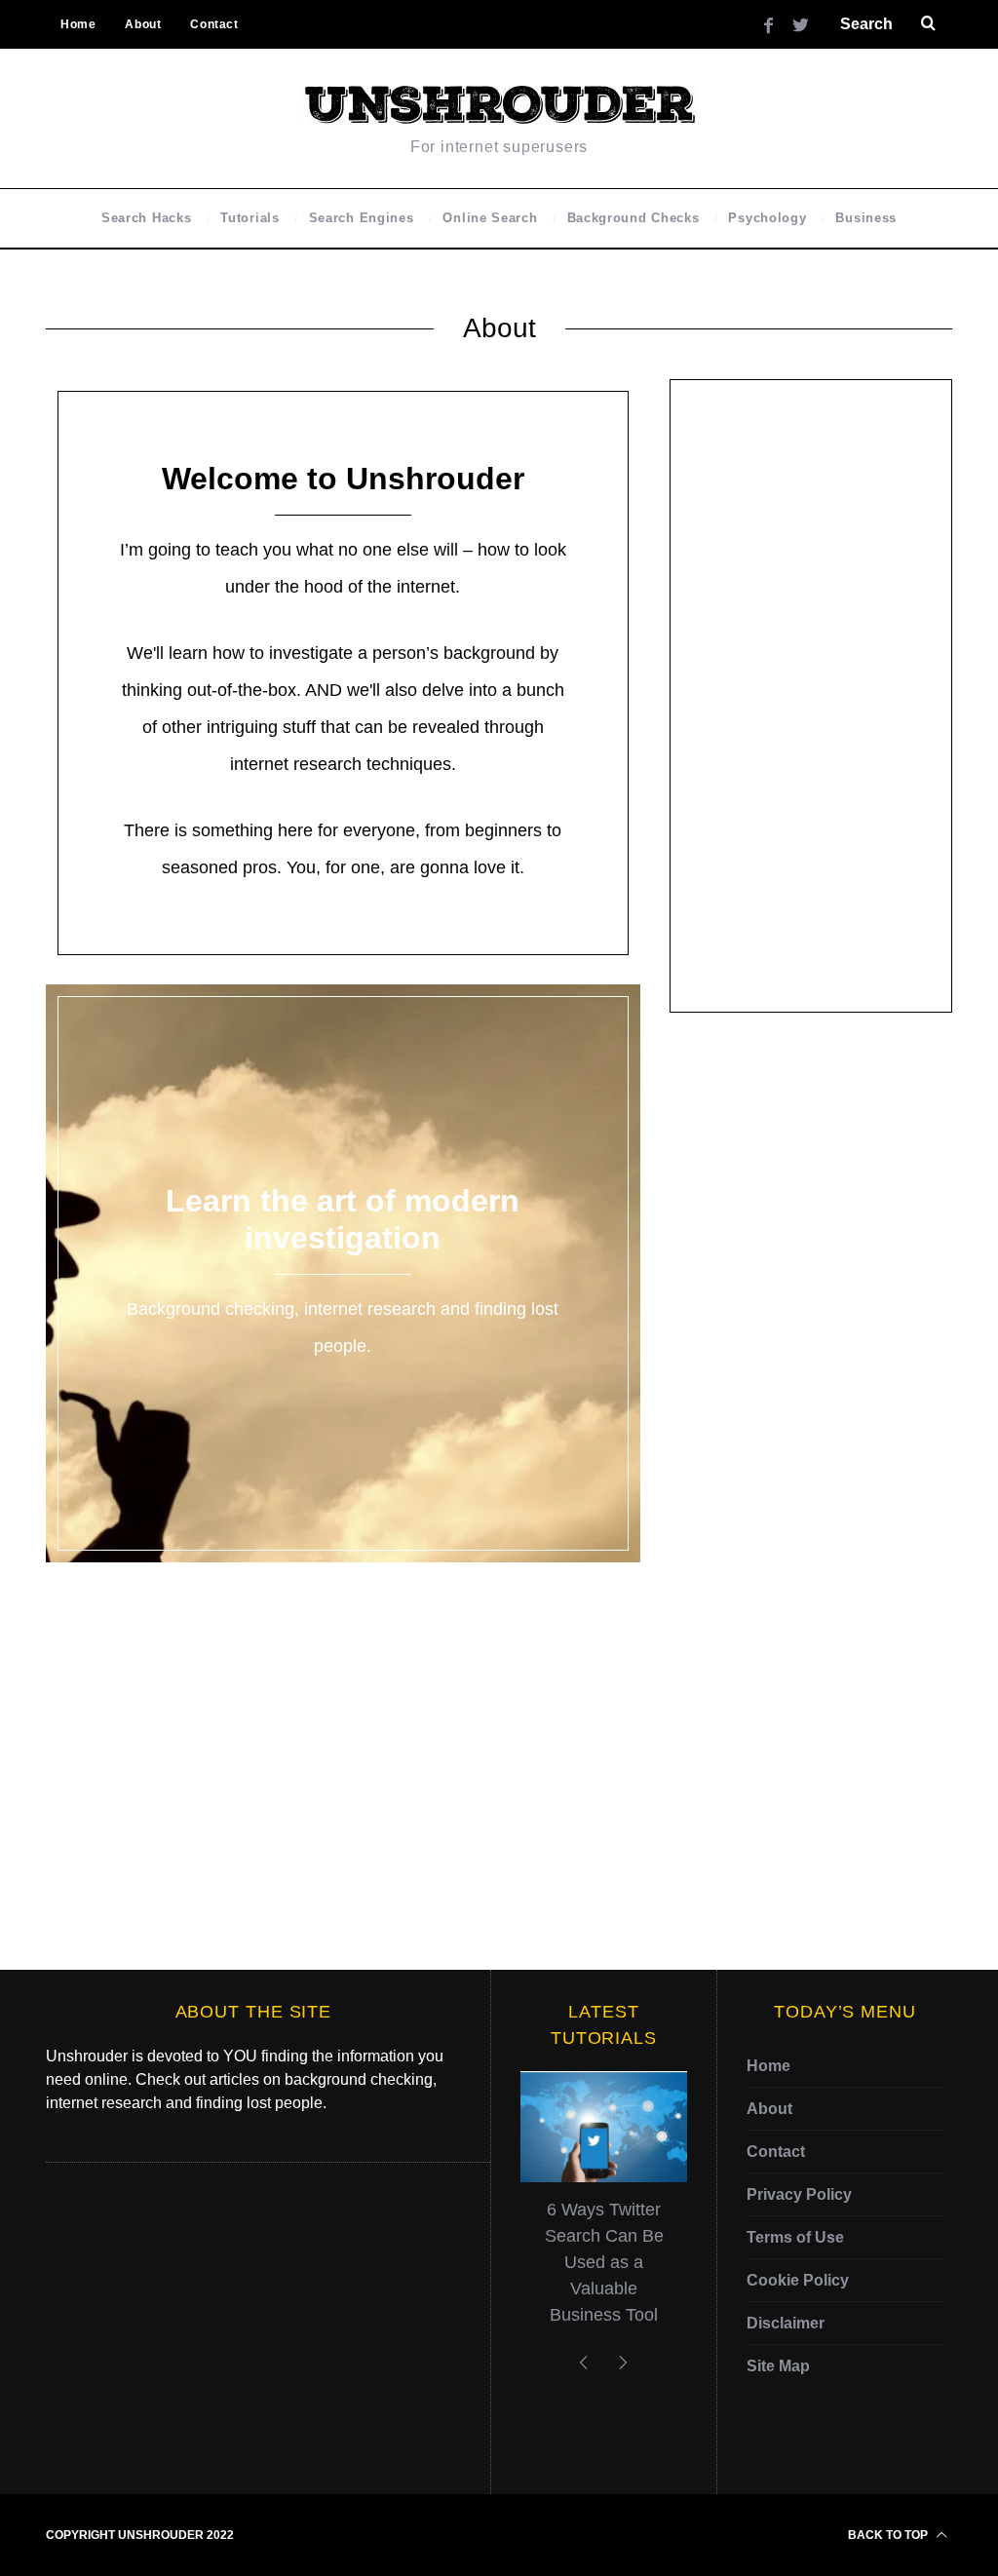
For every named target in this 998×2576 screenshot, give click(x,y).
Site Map (778, 2366)
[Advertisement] (811, 696)
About (143, 24)
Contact (214, 24)
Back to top (889, 2535)
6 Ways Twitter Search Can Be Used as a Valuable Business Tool (604, 2262)
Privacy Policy (799, 2194)
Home (78, 24)
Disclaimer (786, 2323)
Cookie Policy (798, 2280)
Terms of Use (795, 2237)
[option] (604, 2208)
